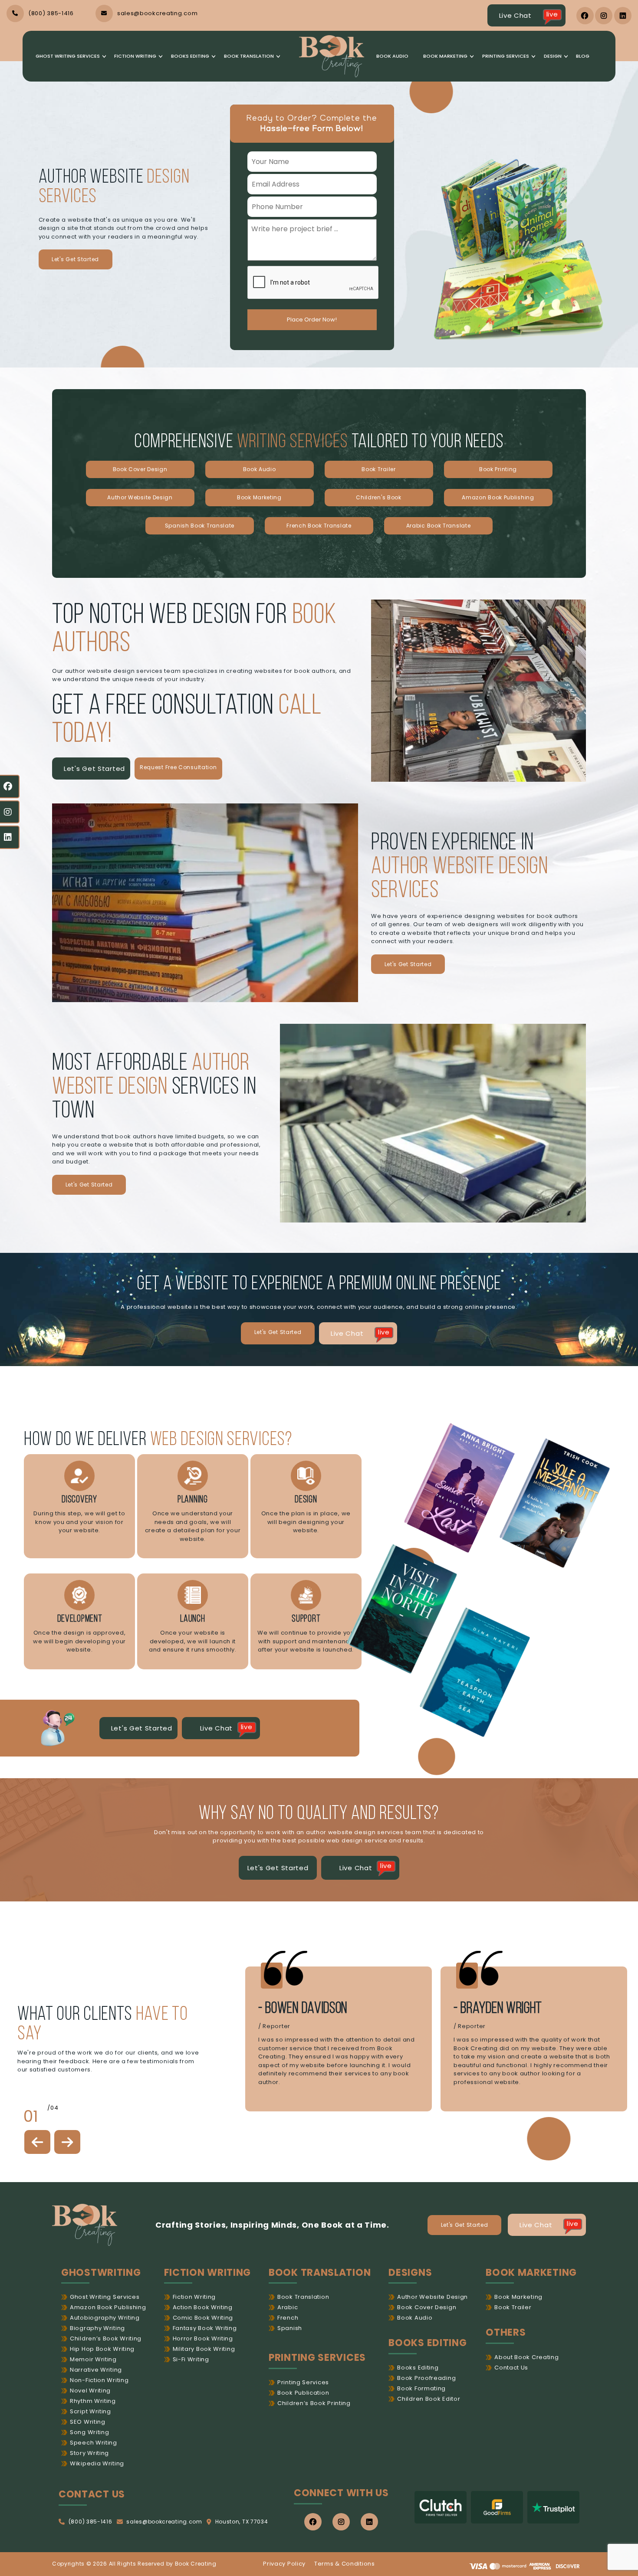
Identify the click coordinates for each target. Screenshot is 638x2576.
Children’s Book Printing (314, 2403)
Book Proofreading (426, 2378)
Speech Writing (94, 2443)
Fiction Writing (135, 56)
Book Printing (498, 469)
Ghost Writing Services (68, 56)
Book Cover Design (140, 469)
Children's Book (379, 497)
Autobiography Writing (105, 2318)
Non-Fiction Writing (99, 2380)
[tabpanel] (339, 2039)
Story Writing (89, 2453)
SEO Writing (88, 2422)
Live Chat (529, 15)
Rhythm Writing (93, 2401)
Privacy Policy (284, 2564)
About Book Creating (526, 2357)
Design (553, 56)
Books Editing (190, 56)
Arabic (288, 2307)
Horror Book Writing (203, 2338)
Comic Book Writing (203, 2318)
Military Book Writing (204, 2349)
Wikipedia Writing (97, 2463)
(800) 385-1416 (90, 2522)
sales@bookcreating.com (164, 2522)
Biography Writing (97, 2328)
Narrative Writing (96, 2370)
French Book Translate (319, 526)
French (288, 2318)
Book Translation (249, 56)
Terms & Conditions (345, 2564)
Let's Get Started (75, 259)
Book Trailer (378, 469)
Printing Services (506, 56)
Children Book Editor (429, 2399)
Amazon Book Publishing (498, 497)
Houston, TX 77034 (242, 2522)
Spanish (290, 2328)
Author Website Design (140, 497)
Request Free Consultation (178, 767)
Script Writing (90, 2411)
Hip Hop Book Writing (102, 2349)
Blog (583, 56)
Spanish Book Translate (200, 526)
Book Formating (421, 2388)
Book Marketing (445, 56)
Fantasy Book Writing (205, 2328)
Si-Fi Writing (191, 2359)
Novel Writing (90, 2391)
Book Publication (303, 2393)
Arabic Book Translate (439, 526)
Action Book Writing (203, 2307)
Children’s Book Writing (106, 2338)
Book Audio (392, 56)
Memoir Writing (93, 2359)
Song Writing (89, 2432)
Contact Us (511, 2368)
